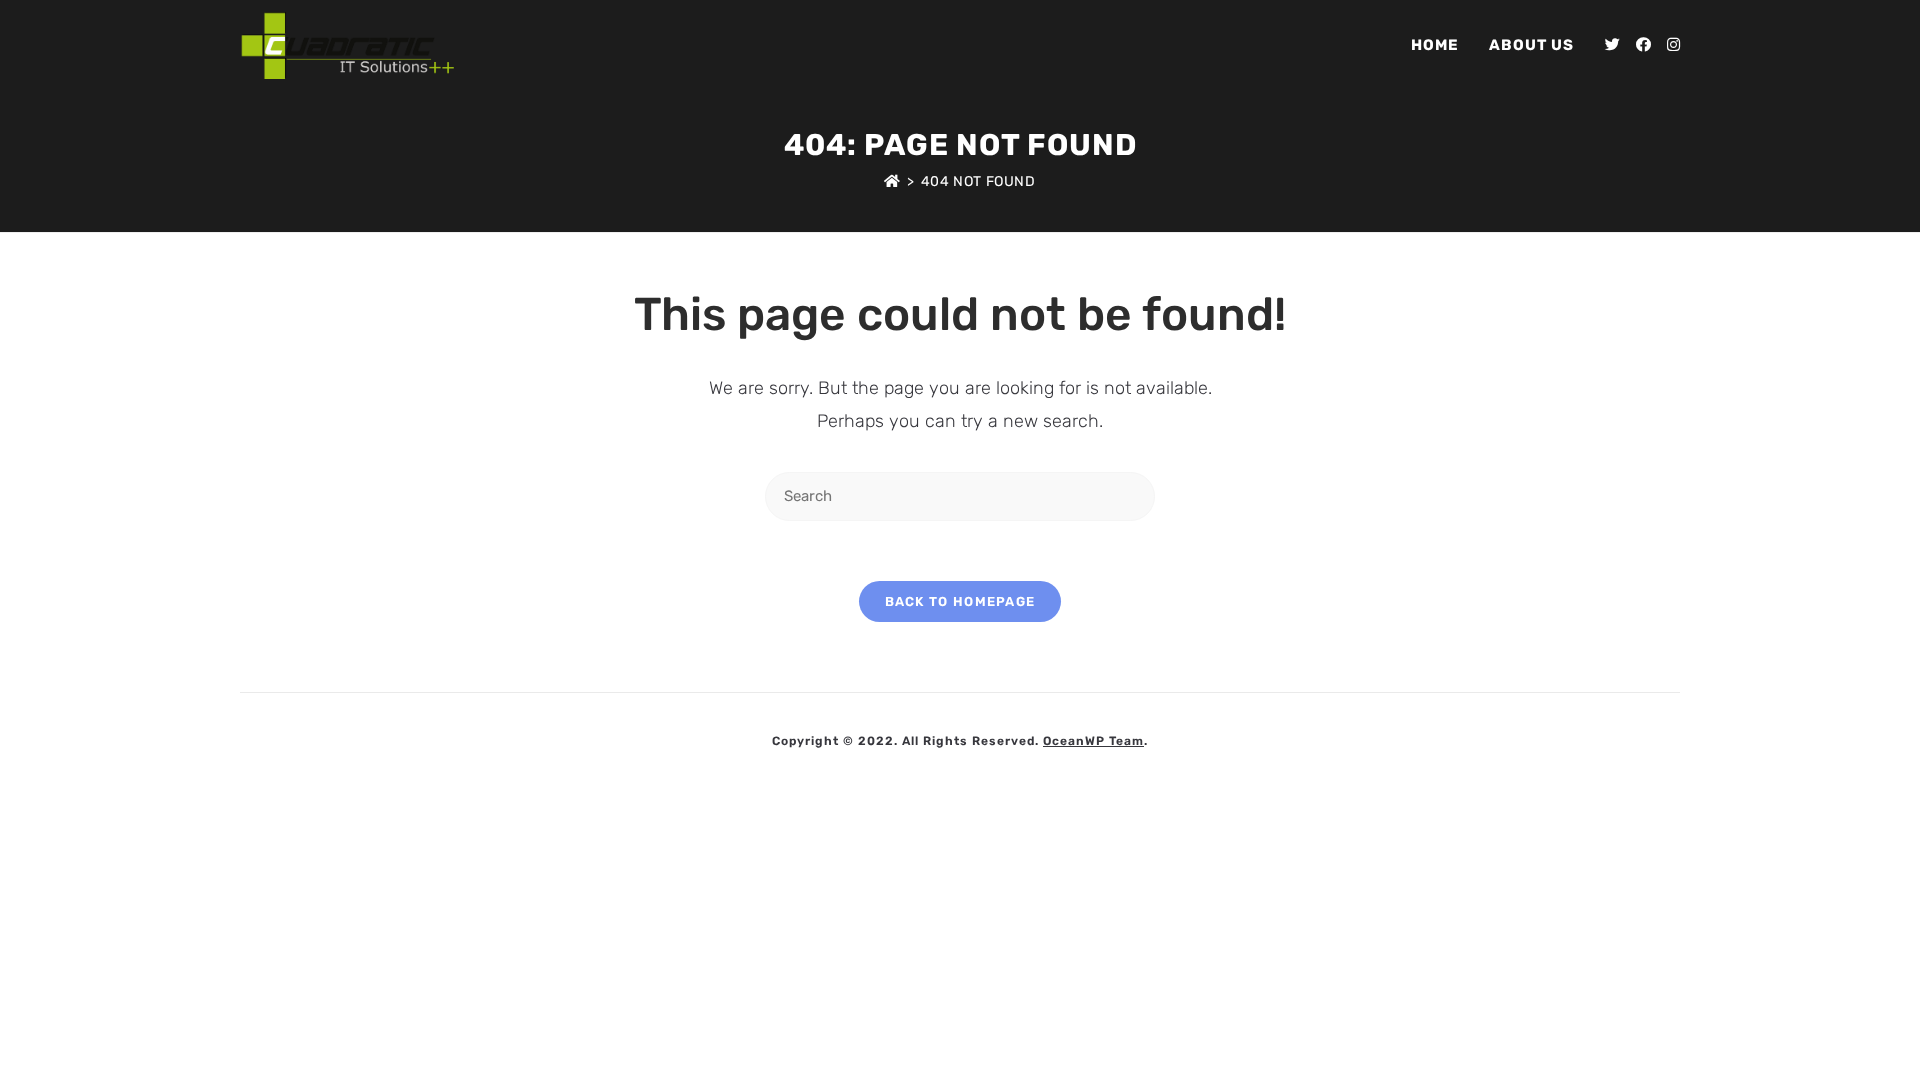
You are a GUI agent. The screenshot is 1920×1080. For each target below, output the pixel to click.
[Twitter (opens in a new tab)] (1612, 45)
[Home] (892, 181)
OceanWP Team (1093, 741)
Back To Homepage (960, 601)
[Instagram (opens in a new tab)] (1673, 45)
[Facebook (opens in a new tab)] (1643, 45)
